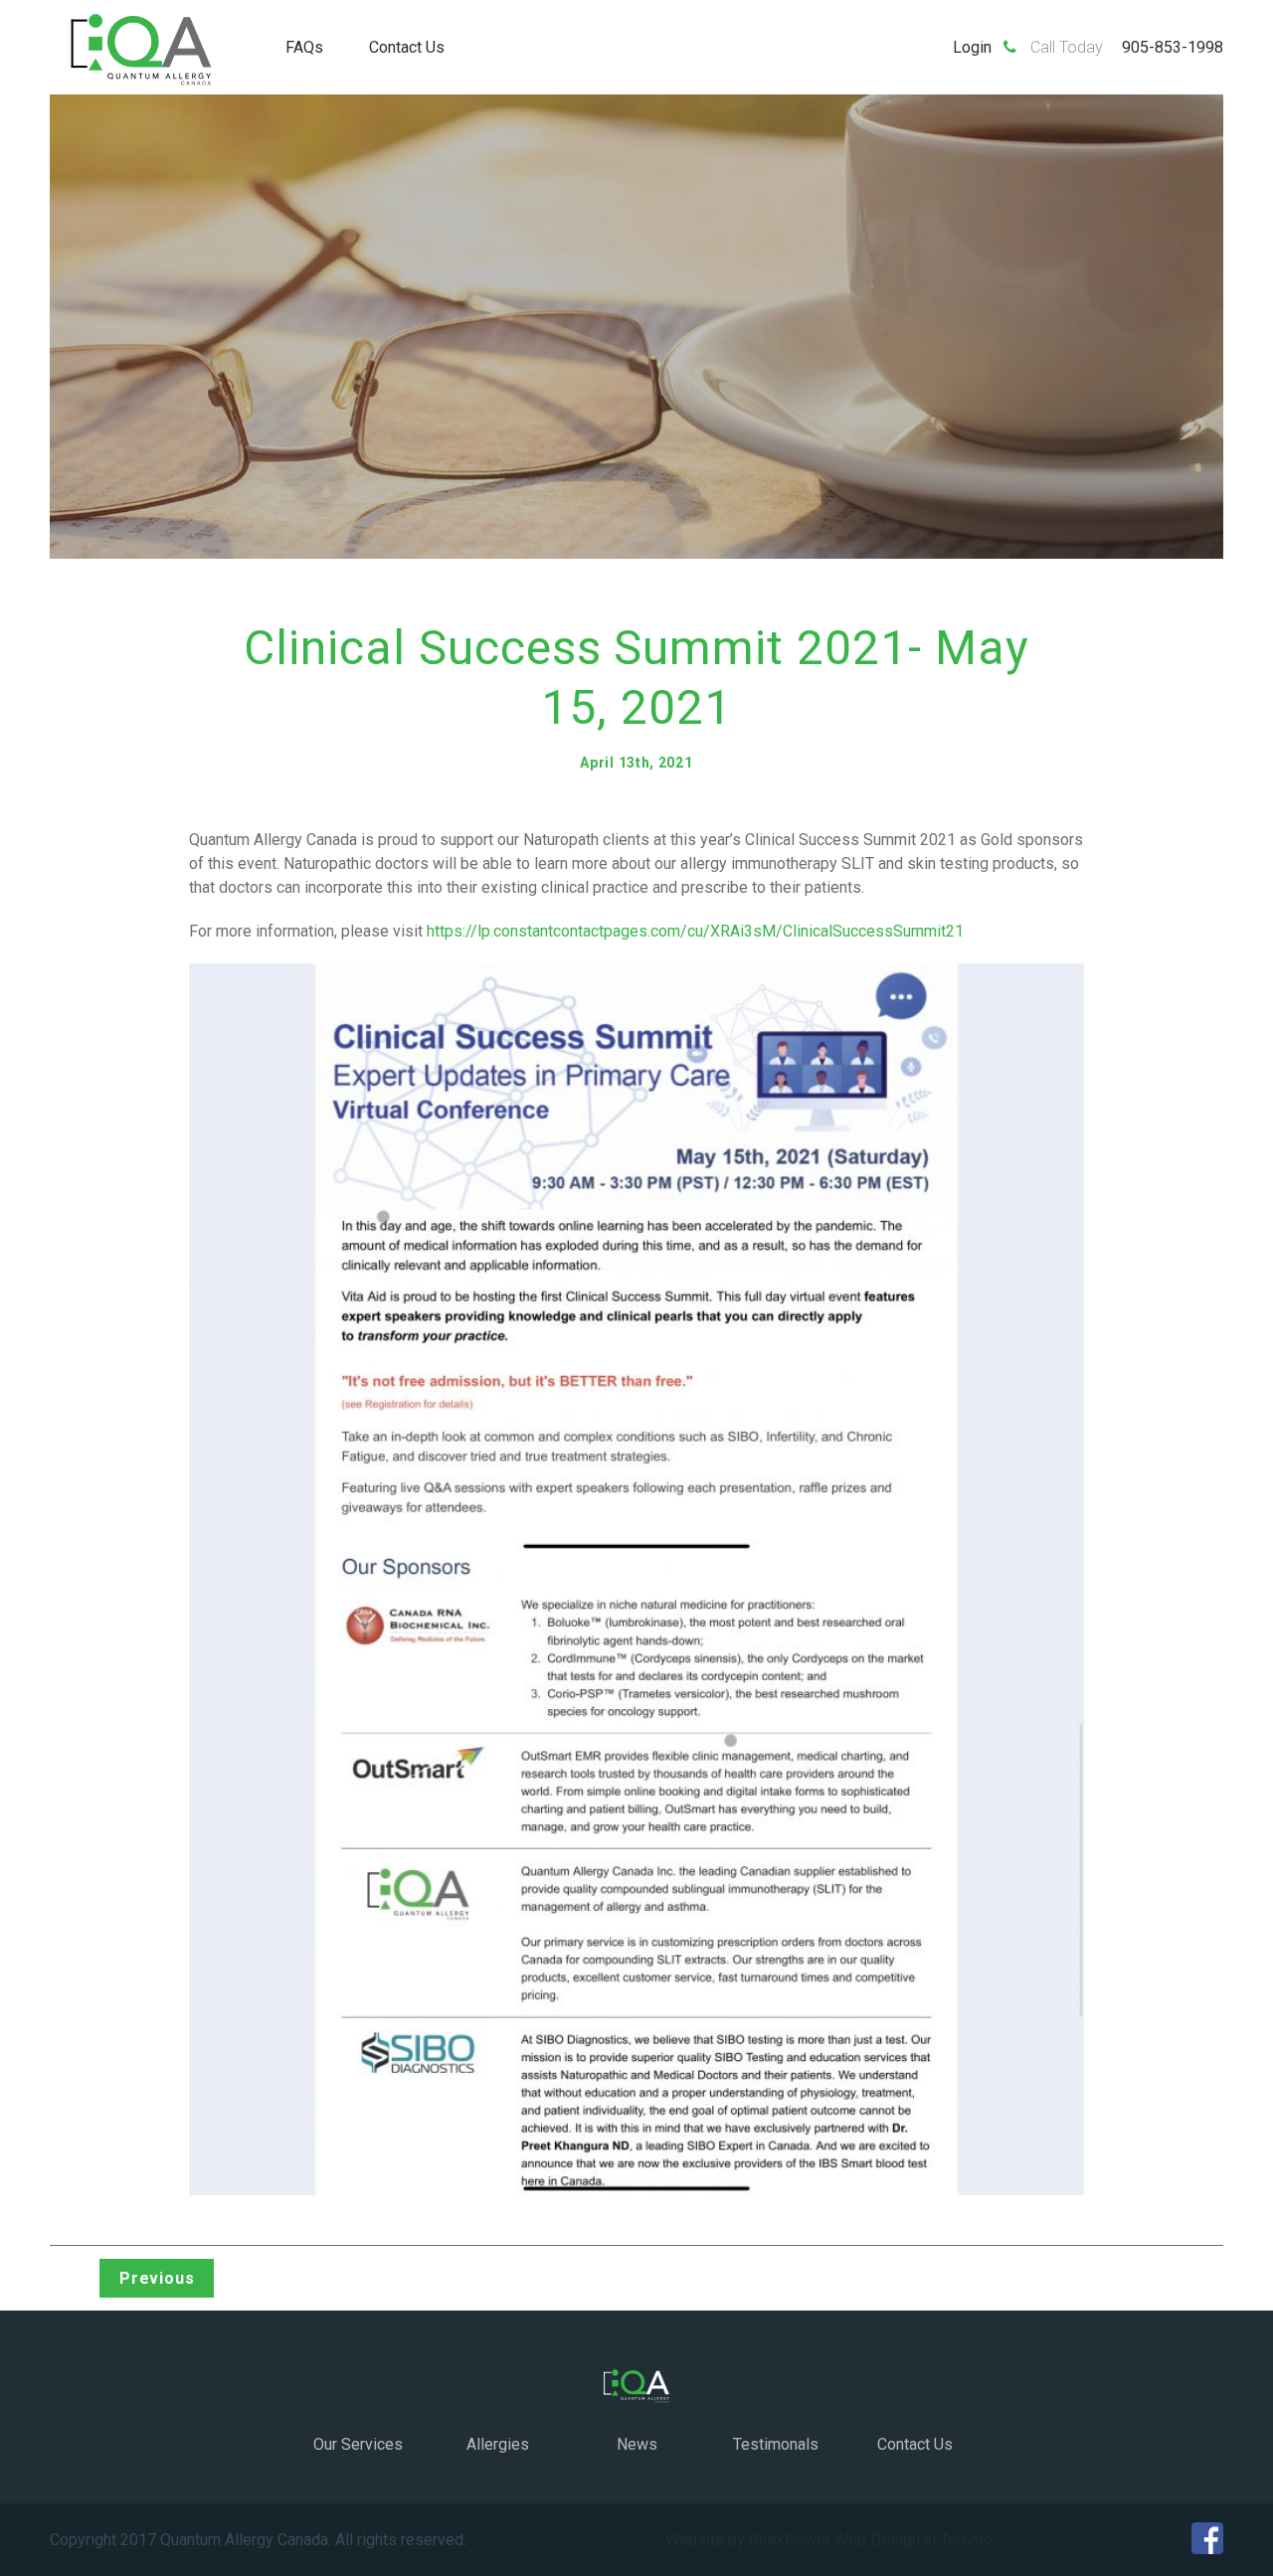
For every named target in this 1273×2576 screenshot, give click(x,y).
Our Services (358, 2444)
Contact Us (407, 47)
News (637, 2444)
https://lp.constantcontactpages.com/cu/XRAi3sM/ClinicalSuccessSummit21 (695, 931)
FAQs (304, 47)
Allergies (498, 2444)
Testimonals (776, 2444)
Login (972, 47)
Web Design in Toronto (913, 2540)
